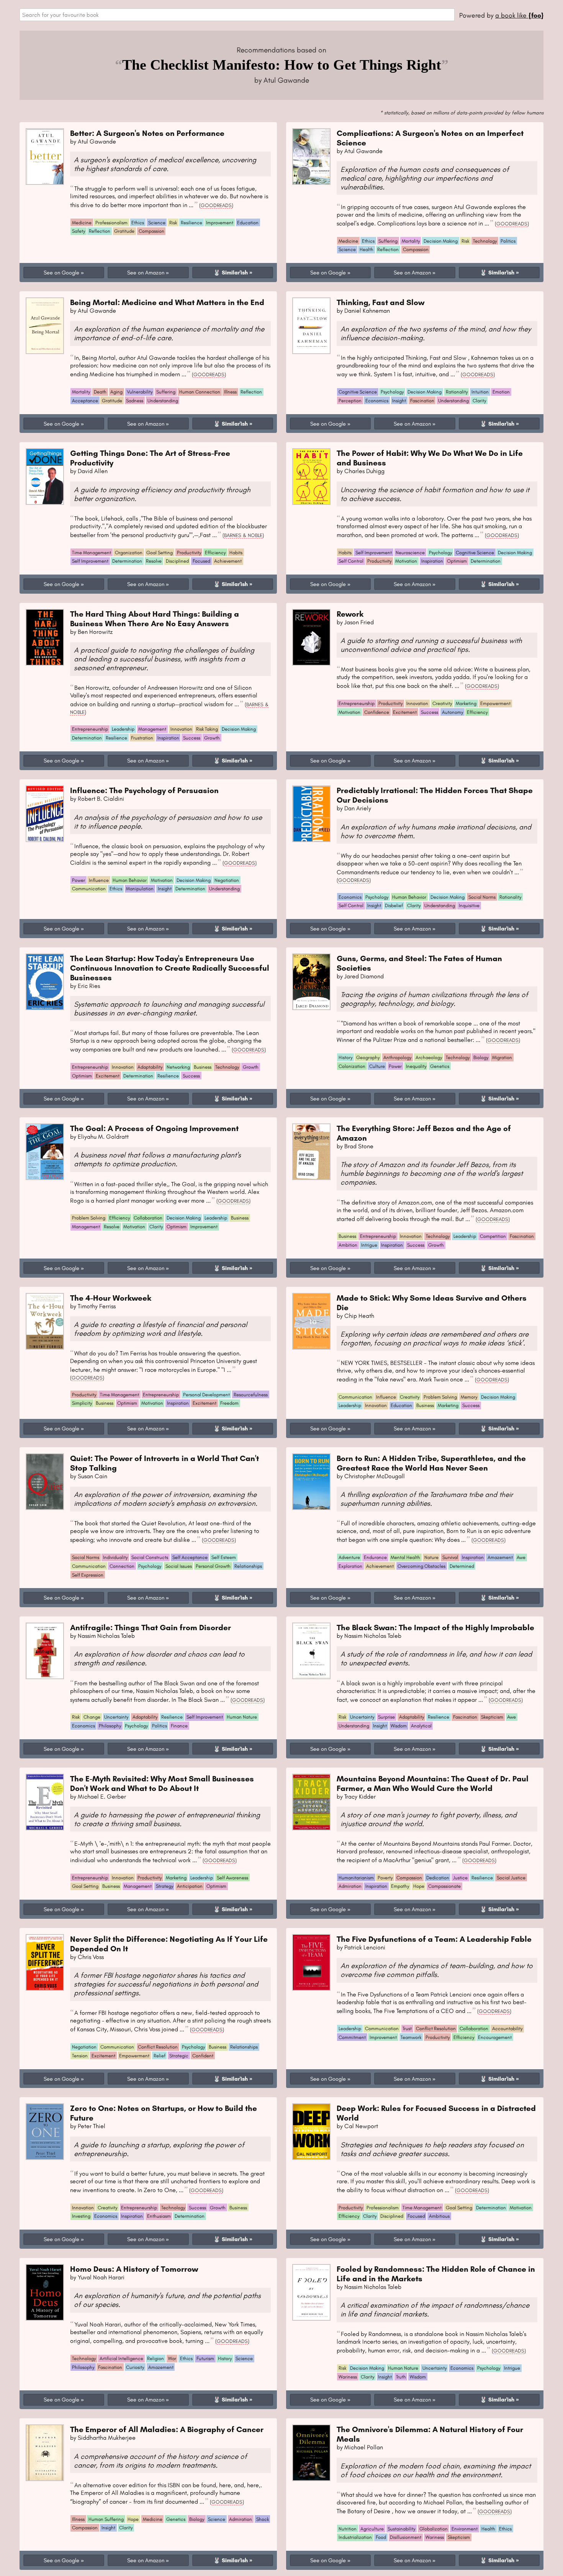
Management (152, 729)
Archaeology (429, 1057)
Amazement (500, 1557)
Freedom (229, 1403)
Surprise (386, 1717)
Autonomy (453, 712)
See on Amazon (146, 273)
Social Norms (482, 897)
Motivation (406, 561)
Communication (89, 889)
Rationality (457, 392)
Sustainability (401, 2529)
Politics (508, 241)
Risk (173, 223)
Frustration (142, 738)
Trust (407, 2028)
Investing (81, 2216)
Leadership (123, 729)
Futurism (205, 2358)
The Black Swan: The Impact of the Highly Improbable (435, 1627)
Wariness (348, 2377)
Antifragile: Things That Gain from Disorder (151, 1627)
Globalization (434, 2529)
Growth (212, 738)
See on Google (61, 273)
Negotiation (227, 880)
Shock (263, 2519)
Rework (350, 614)
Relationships (248, 1566)
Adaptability (150, 1067)
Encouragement (495, 2037)
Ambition (348, 1245)
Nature (431, 1557)
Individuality (115, 1557)
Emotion (501, 392)
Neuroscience (410, 553)
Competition (493, 1236)
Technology (485, 241)
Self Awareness (232, 1878)
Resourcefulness (251, 1395)
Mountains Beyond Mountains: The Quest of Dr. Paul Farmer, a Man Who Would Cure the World (433, 1783)
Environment (465, 2529)
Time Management (92, 553)
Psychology (392, 392)
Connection (122, 1566)
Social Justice (511, 1878)
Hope (419, 1886)
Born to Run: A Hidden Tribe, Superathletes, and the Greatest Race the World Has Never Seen (431, 1463)
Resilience (191, 223)
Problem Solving (89, 1218)
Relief (160, 2056)
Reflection (100, 231)
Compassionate (444, 1886)
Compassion (151, 231)
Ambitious (439, 2216)
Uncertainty (116, 1717)
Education (248, 223)
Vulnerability (140, 392)
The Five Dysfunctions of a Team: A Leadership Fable (434, 1939)
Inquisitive (469, 905)
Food (381, 2537)
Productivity (189, 553)
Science (157, 223)
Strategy (164, 1886)
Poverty (385, 1878)
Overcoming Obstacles (421, 1566)
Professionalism (111, 223)
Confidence (377, 712)
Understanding (163, 401)
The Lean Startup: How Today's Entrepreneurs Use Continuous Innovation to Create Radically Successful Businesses (170, 968)
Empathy (400, 1886)
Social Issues (179, 1566)
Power (79, 880)
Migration (502, 1057)
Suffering (388, 241)
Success (192, 738)
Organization (129, 553)
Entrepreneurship (90, 729)
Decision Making (441, 241)
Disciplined (177, 561)
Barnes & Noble (243, 535)
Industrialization (355, 2537)
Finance (179, 1726)
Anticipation (190, 1886)
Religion (155, 2358)
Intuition (480, 392)
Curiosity (135, 2367)
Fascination (422, 401)
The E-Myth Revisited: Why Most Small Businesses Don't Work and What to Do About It (162, 1783)
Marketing (466, 703)
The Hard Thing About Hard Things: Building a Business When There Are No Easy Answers (155, 619)
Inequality (416, 1066)
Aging (116, 392)
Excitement (405, 712)
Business (203, 1067)
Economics (377, 401)
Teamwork (411, 2037)
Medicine (82, 223)
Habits (236, 553)
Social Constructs (150, 1557)
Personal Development (206, 1395)
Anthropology (397, 1057)
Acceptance (85, 401)
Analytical (421, 1726)
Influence (99, 880)
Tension (80, 2056)
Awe (521, 1557)
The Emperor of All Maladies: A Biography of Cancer (167, 2429)
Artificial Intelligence (121, 2358)
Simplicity (82, 1403)
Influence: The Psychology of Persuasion (144, 790)
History (345, 1057)
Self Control (351, 561)
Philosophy (110, 1726)
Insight (399, 401)
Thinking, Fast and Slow (381, 302)
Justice (460, 1878)
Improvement (220, 223)
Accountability (507, 2028)
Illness (230, 392)
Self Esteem (224, 1557)
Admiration (350, 1886)
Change (92, 1717)
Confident (203, 2056)
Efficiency (215, 553)
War (172, 2358)
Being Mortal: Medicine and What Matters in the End (167, 302)
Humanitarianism (356, 1878)
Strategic (179, 2056)
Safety (79, 231)
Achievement (228, 561)
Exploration (350, 1566)
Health (367, 249)
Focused (201, 561)
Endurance (375, 1557)
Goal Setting (160, 553)
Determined (462, 1566)
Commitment (352, 2037)
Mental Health (405, 1557)
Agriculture (372, 2529)
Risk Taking (207, 729)
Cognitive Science (358, 392)
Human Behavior (130, 880)
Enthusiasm (159, 2216)
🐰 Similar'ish (231, 273)
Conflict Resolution (158, 2047)
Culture (377, 1066)
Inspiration (432, 561)
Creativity (442, 703)
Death (100, 392)
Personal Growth (213, 1566)
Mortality (411, 241)
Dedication (438, 1878)
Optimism (457, 561)
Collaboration (148, 1218)
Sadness (135, 401)
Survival (450, 1557)
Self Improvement (90, 561)
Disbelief (394, 905)
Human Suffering (106, 2519)
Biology (481, 1057)
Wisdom (399, 1726)
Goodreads (216, 205)
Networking (178, 1067)
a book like (519, 15)
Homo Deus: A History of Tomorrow (134, 2269)
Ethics (138, 223)
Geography (368, 1057)
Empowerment (495, 703)
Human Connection (200, 392)
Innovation (181, 729)
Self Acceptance (190, 1557)
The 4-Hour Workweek (111, 1298)
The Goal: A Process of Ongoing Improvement (154, 1128)
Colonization (352, 1066)
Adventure (349, 1557)
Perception (350, 401)
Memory (469, 1397)
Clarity (479, 401)
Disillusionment (406, 2537)
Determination (127, 561)
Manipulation (140, 889)
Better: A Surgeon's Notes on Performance (147, 133)
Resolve (154, 561)
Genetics (440, 1066)
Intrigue (369, 1245)
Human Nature (242, 1717)
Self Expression (88, 1575)
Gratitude (124, 231)
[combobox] (237, 15)
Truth (401, 2377)
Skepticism (492, 1717)
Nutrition (348, 2529)
